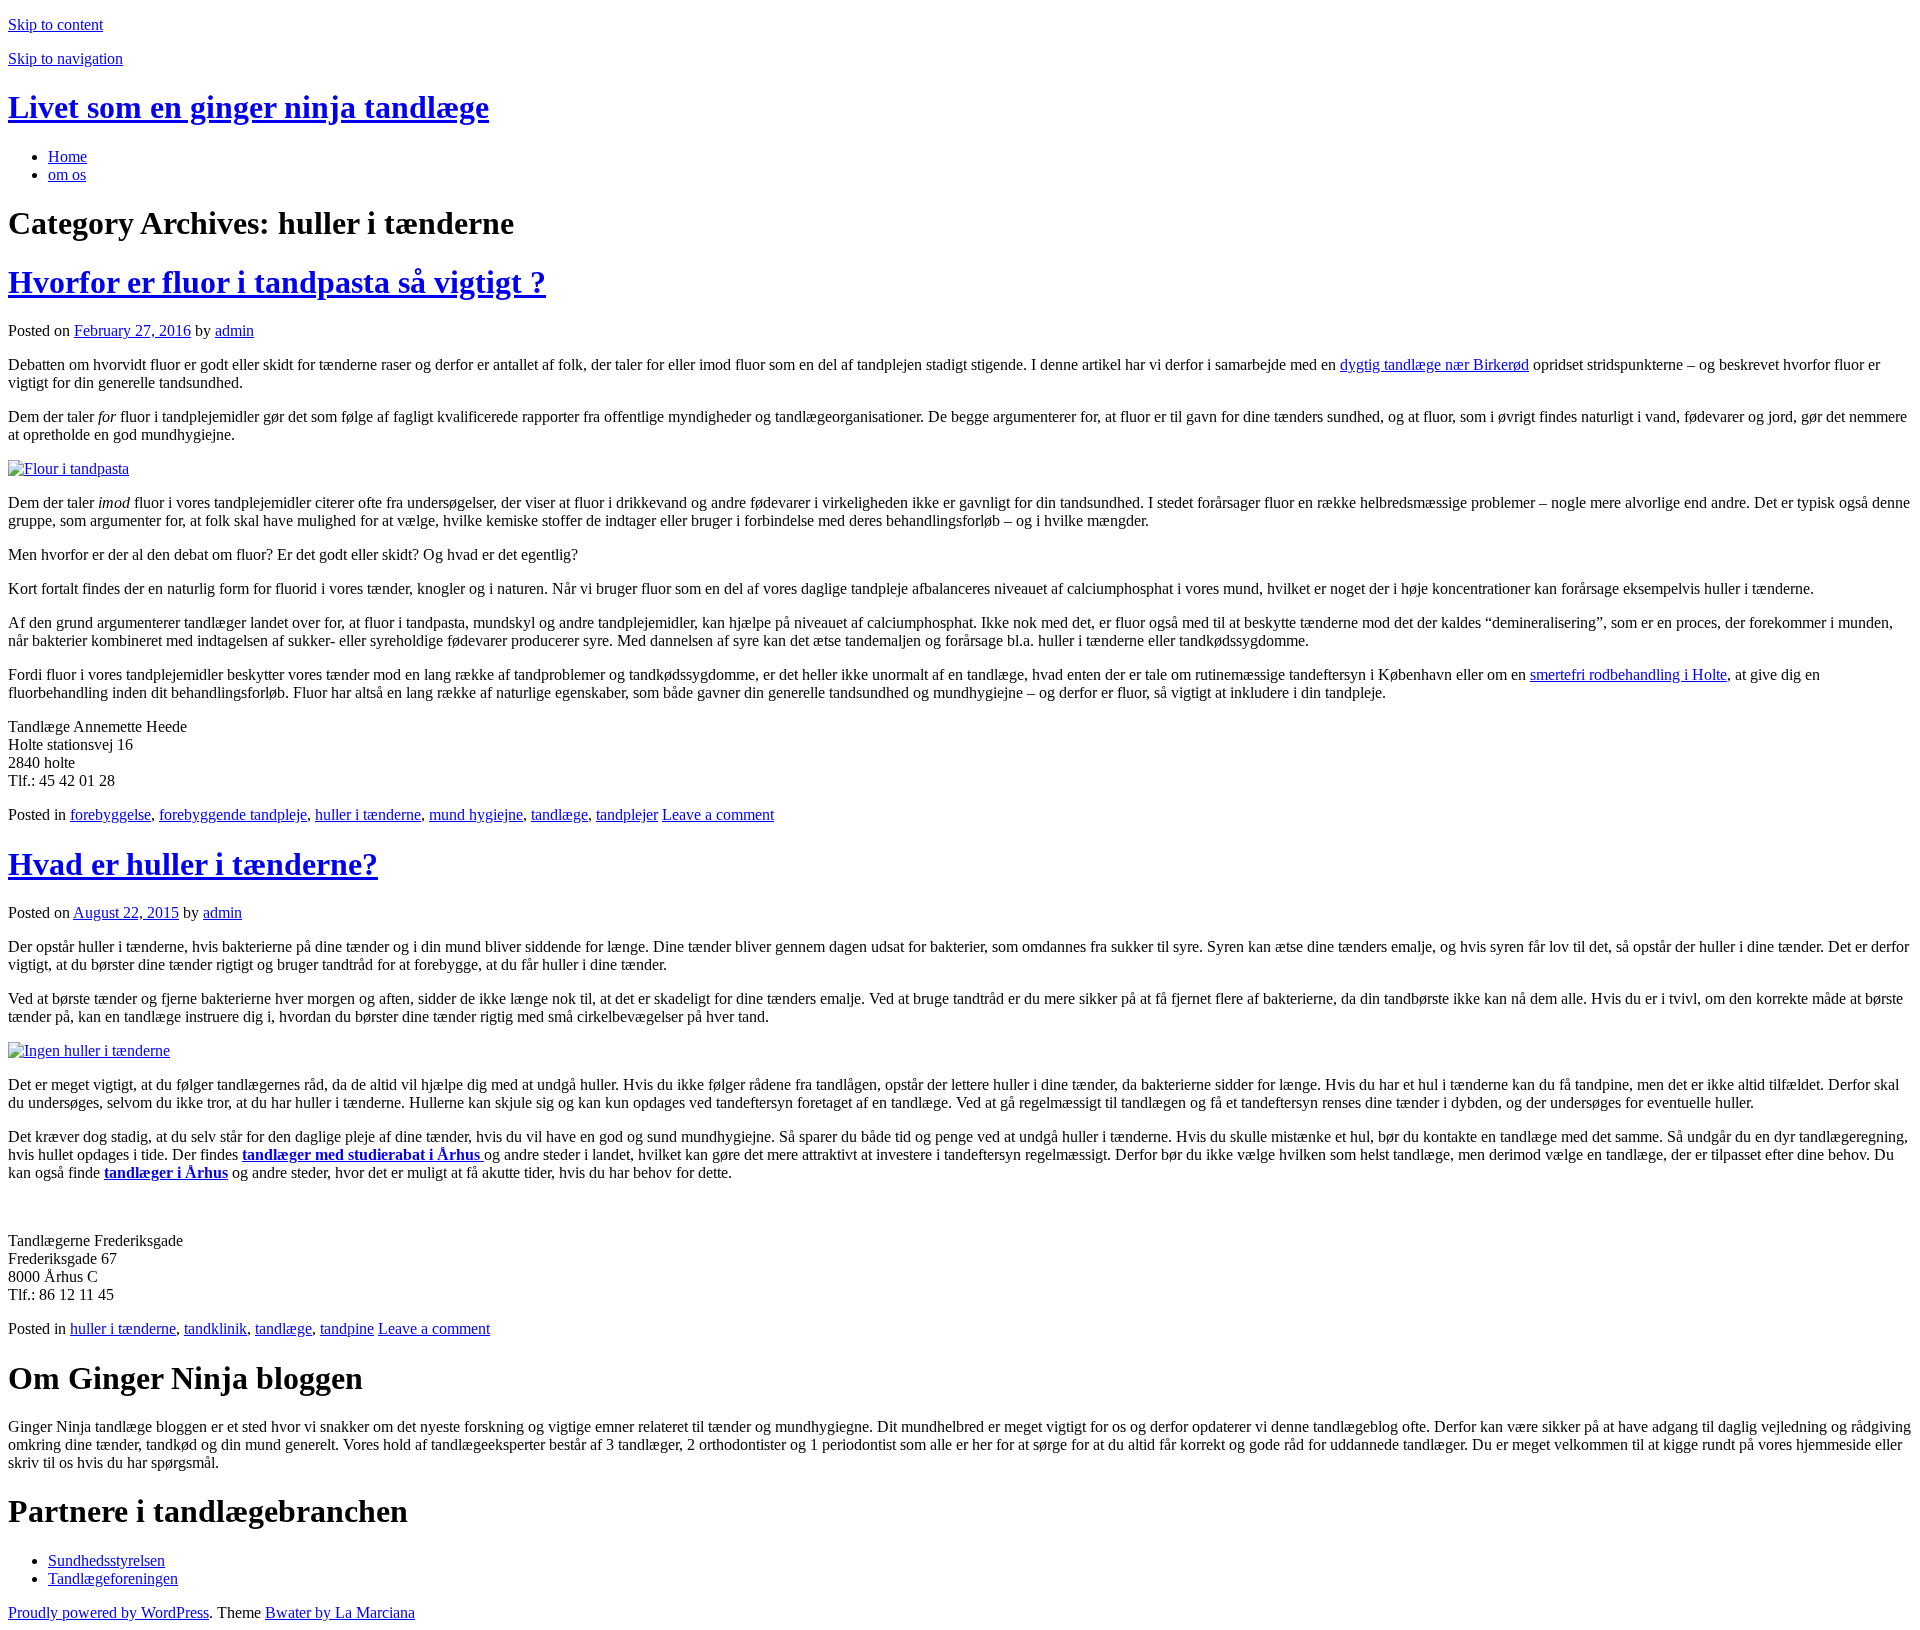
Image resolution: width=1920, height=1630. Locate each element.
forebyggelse (110, 814)
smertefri (1559, 674)
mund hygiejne (476, 814)
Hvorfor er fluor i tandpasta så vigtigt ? (277, 282)
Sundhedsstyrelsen (106, 1560)
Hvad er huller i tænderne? (193, 864)
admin (234, 330)
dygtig (1362, 364)
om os (67, 174)
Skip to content (55, 24)
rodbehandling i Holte (1658, 674)
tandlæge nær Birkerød (1456, 364)
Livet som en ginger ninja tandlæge (248, 107)
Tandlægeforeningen (113, 1578)
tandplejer (627, 814)
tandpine (347, 1328)
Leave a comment (718, 814)
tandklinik (215, 1328)
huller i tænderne (368, 814)
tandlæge (559, 814)
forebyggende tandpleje (233, 814)
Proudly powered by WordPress (108, 1612)
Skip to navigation (65, 58)
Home (67, 156)
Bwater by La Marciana (340, 1612)
